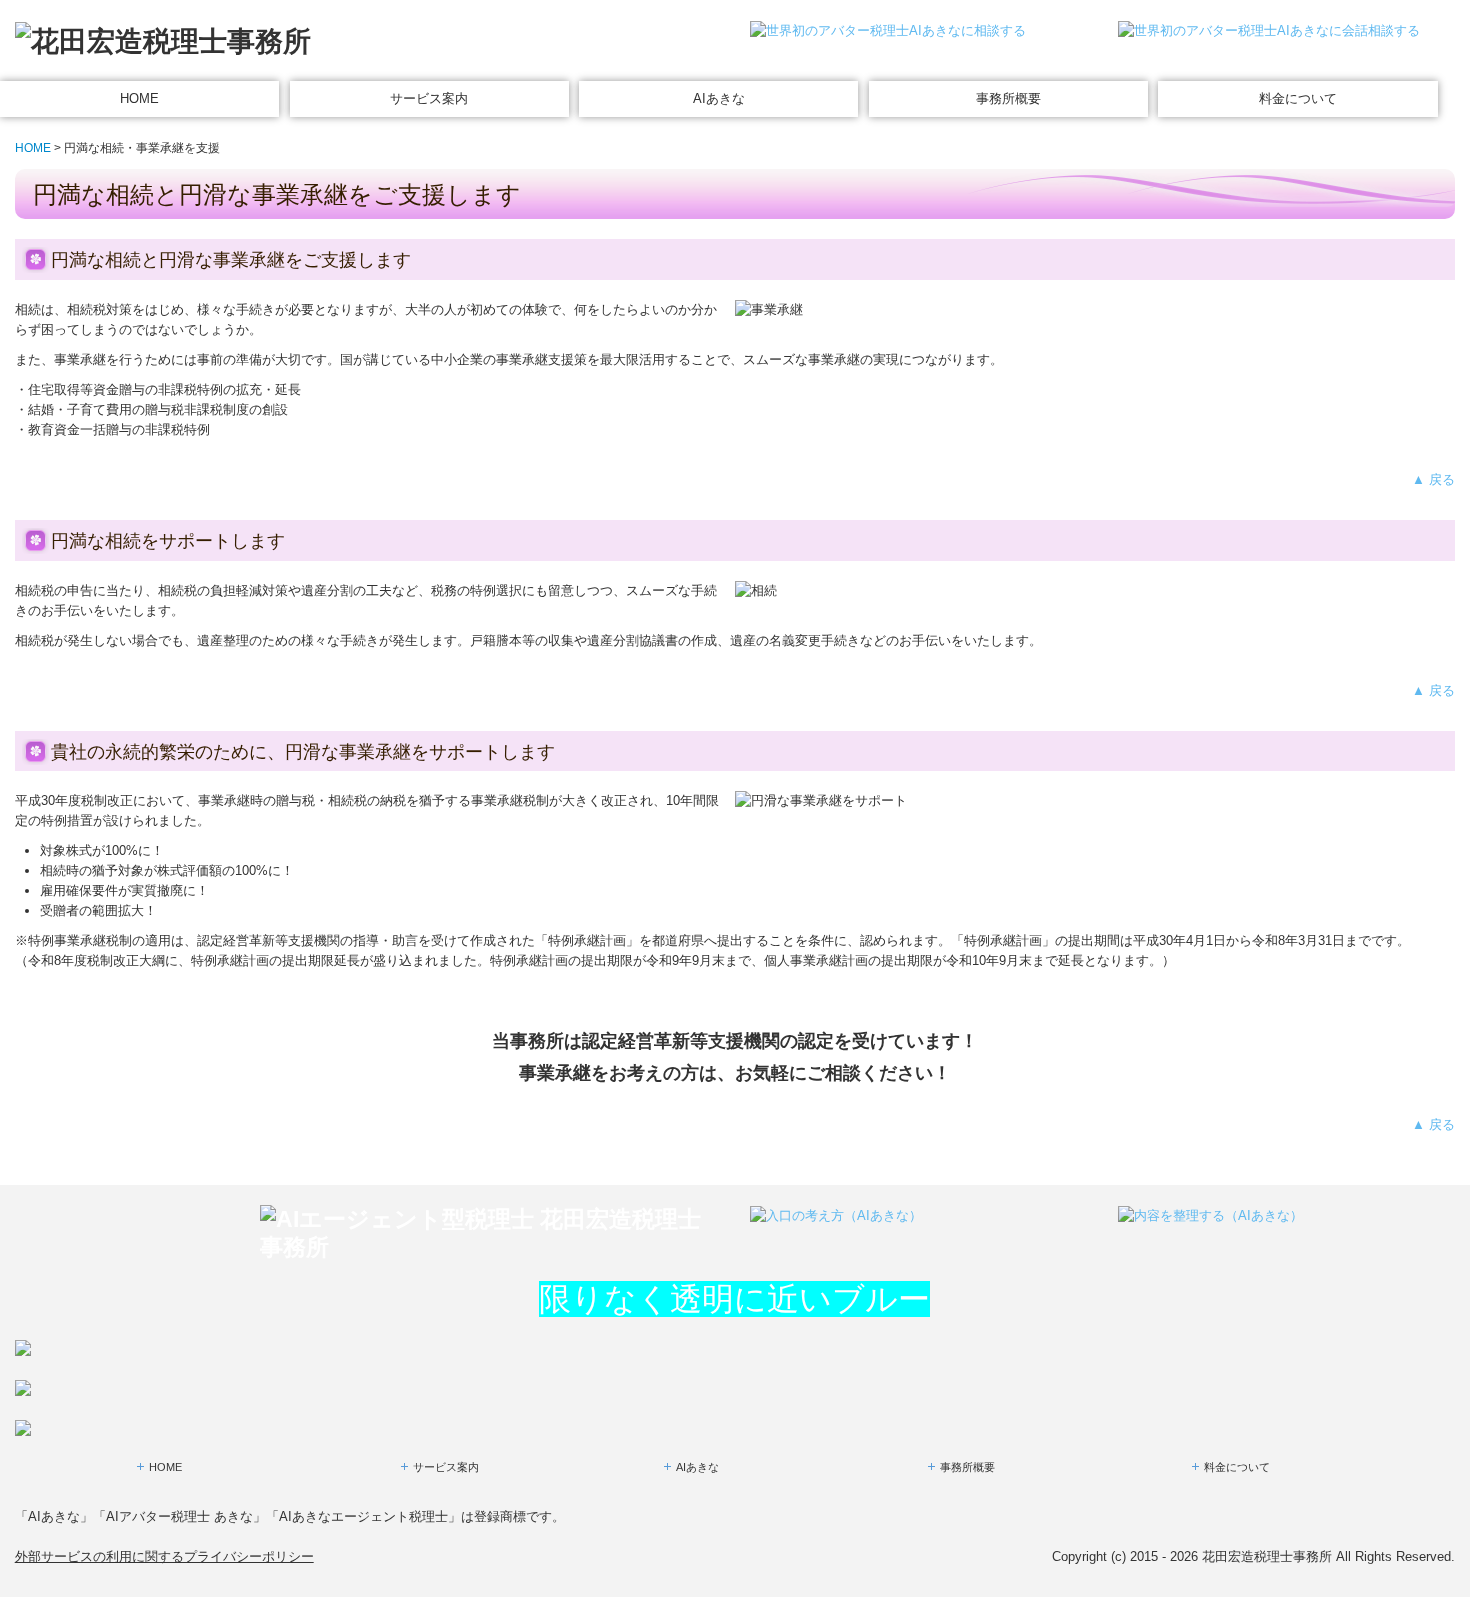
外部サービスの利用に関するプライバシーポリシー (164, 1556)
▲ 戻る (1433, 479)
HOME (139, 98)
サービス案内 (429, 98)
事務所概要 (1008, 98)
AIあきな (719, 98)
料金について (1298, 98)
